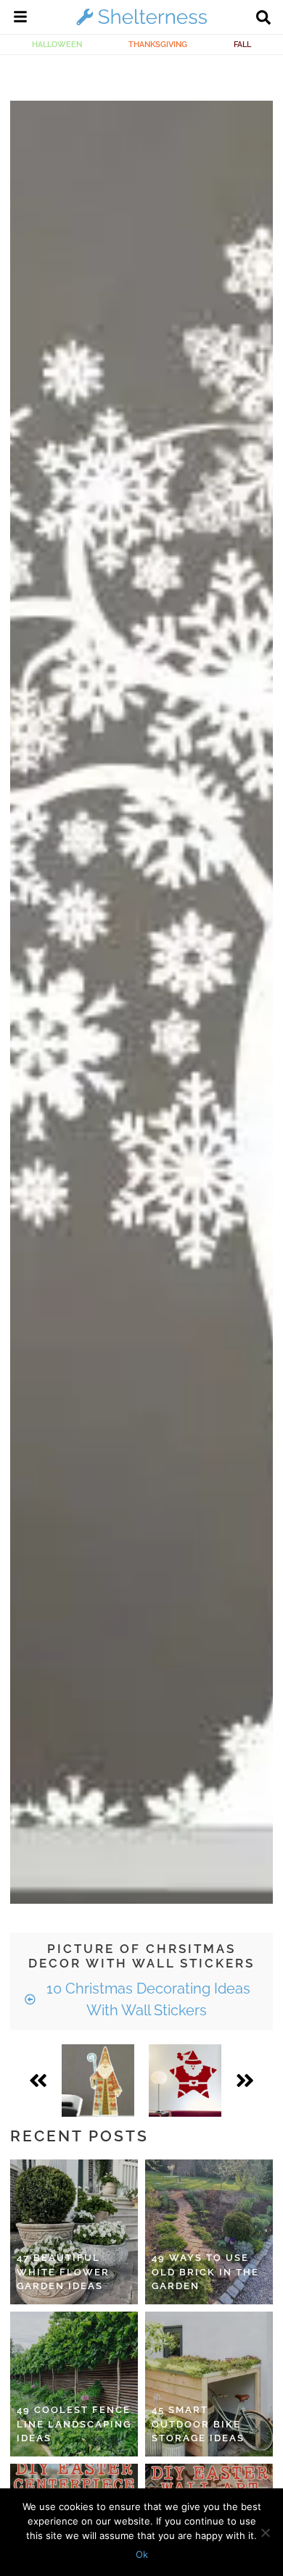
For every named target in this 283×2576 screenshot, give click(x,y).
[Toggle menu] (20, 19)
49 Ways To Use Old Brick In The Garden (205, 2272)
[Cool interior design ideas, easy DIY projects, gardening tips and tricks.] (141, 25)
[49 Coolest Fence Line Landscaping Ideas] (74, 2384)
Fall (242, 44)
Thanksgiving (158, 44)
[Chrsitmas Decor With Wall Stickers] (98, 2081)
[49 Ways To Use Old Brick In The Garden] (209, 2232)
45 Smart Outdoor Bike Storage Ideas (198, 2424)
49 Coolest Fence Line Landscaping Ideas (74, 2424)
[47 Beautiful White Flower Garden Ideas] (74, 2232)
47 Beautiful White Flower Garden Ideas (63, 2272)
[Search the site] (263, 19)
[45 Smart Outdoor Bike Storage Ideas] (209, 2384)
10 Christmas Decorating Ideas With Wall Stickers (147, 1999)
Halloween (57, 44)
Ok (142, 2554)
